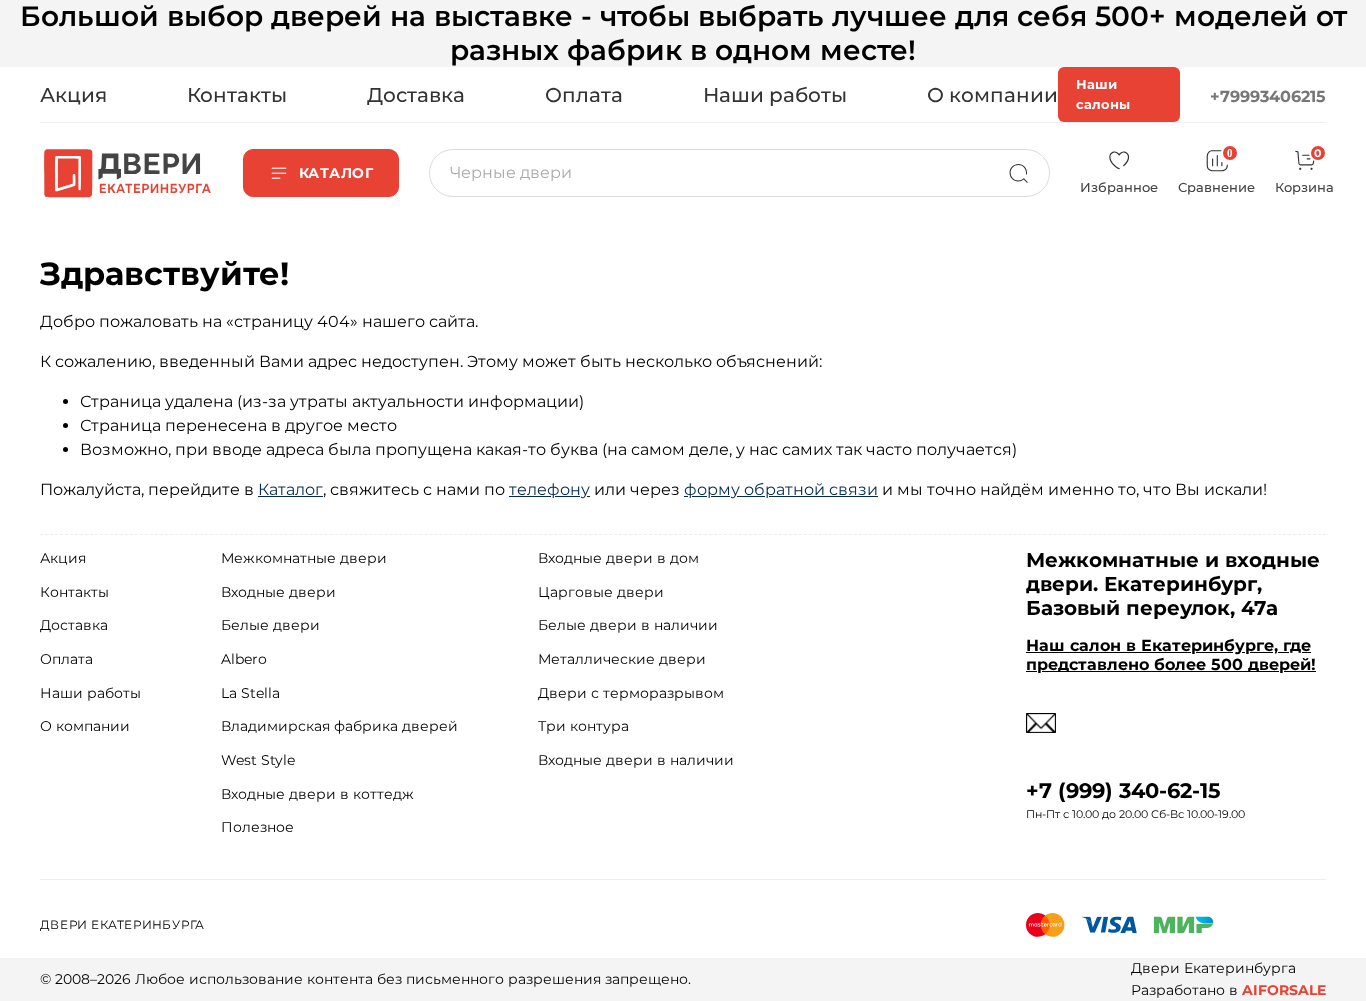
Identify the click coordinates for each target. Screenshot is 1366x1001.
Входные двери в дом (618, 558)
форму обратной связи (781, 489)
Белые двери (270, 625)
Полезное (257, 827)
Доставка (416, 95)
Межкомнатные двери (304, 558)
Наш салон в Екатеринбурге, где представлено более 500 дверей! (1171, 655)
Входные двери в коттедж (317, 794)
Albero (244, 659)
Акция (73, 95)
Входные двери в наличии (636, 760)
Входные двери (278, 592)
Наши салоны (1103, 94)
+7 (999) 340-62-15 (1123, 790)
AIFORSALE (1284, 990)
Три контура (583, 726)
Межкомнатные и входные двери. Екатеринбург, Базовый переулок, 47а (1173, 584)
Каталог (290, 489)
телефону (549, 489)
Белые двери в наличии (628, 625)
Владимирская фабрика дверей (339, 726)
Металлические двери (622, 659)
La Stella (250, 693)
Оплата (584, 95)
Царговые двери (601, 592)
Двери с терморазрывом (631, 693)
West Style (258, 760)
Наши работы (775, 95)
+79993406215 (1268, 96)
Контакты (237, 95)
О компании (992, 95)
